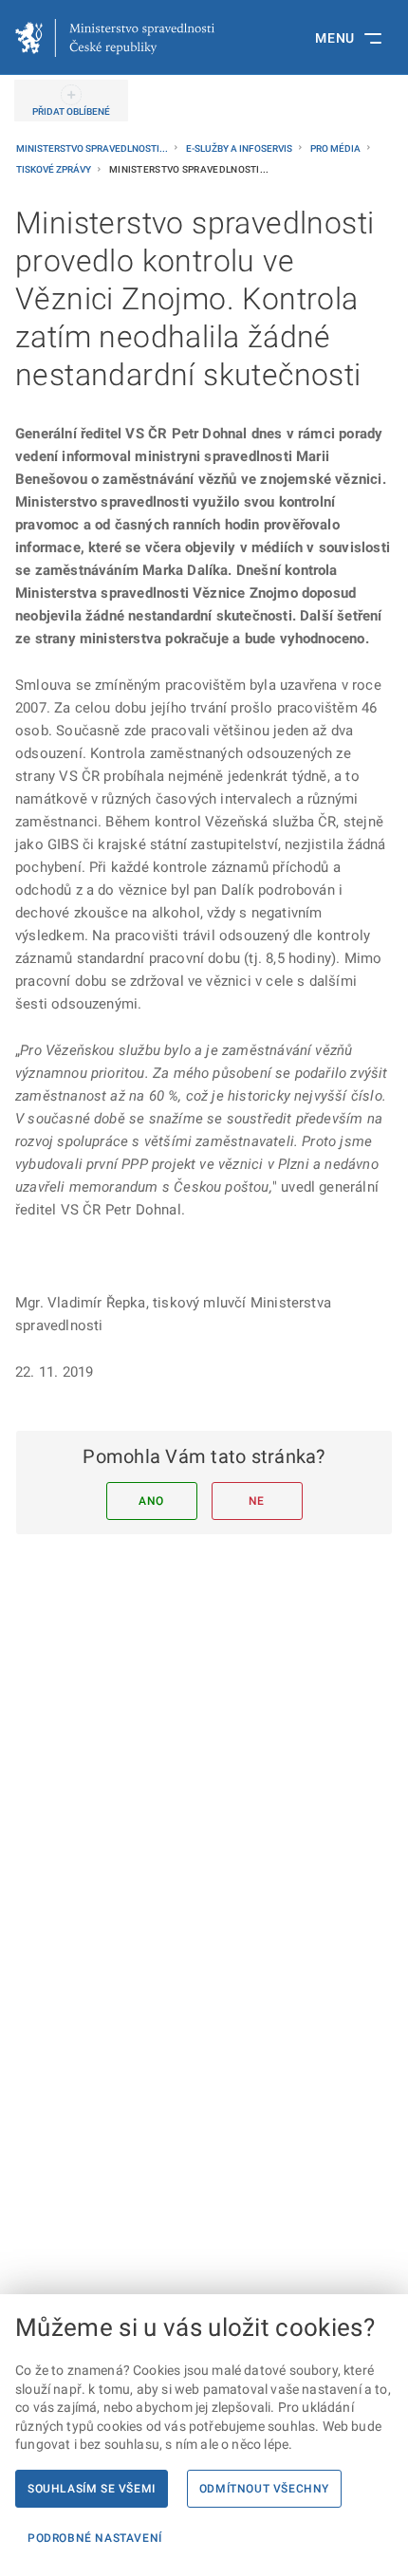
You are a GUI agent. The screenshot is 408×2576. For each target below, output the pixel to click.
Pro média (336, 148)
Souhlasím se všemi (92, 2489)
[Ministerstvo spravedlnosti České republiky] (115, 38)
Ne (257, 1501)
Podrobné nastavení (95, 2538)
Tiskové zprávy (55, 169)
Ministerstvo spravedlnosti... (93, 148)
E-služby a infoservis (240, 148)
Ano (151, 1501)
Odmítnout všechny (264, 2489)
